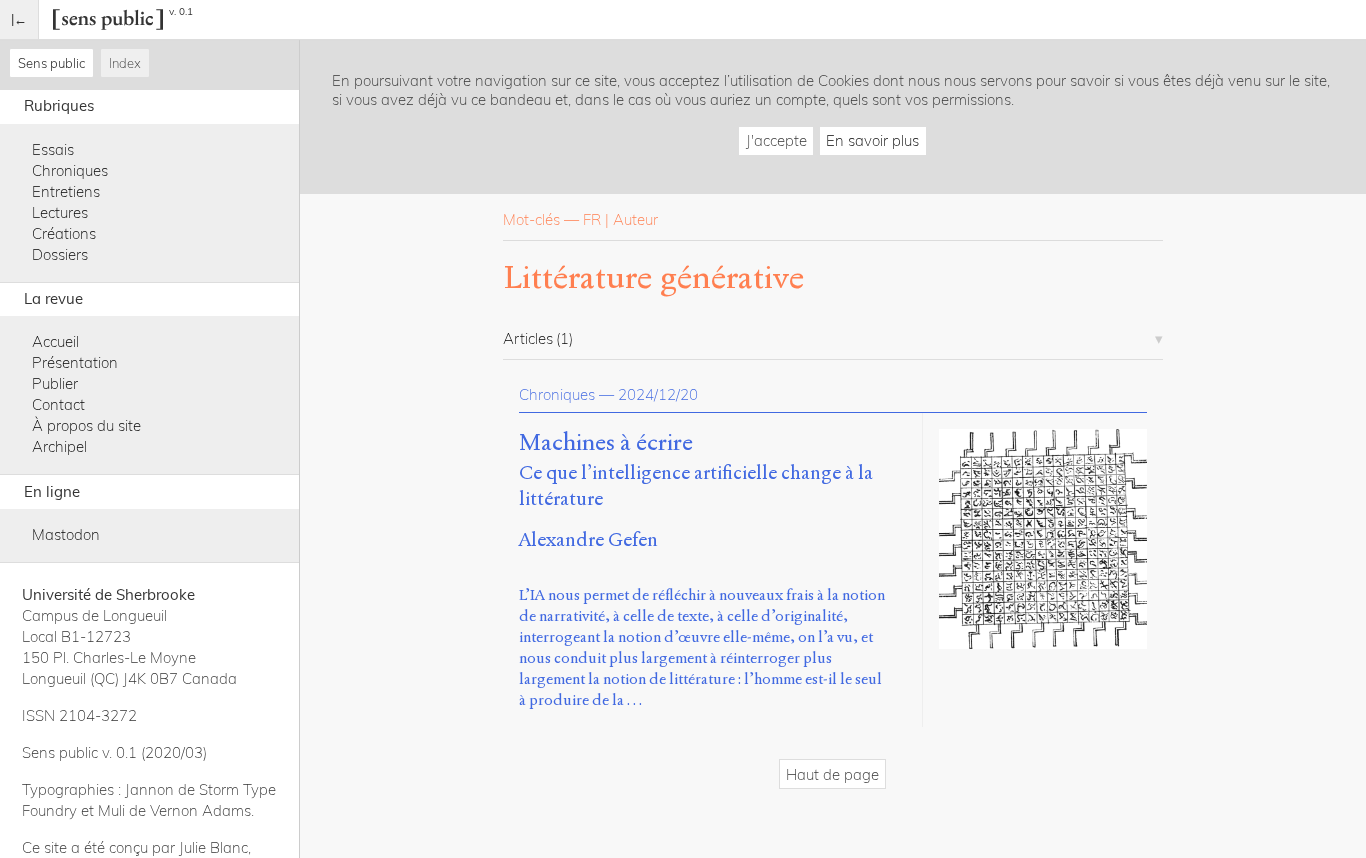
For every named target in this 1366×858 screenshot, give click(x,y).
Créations (64, 233)
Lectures (60, 212)
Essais (53, 149)
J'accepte (776, 140)
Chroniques (70, 170)
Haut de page (832, 774)
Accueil (55, 341)
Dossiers (60, 254)
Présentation (75, 362)
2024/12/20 (658, 394)
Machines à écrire (606, 443)
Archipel (59, 446)
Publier (55, 383)
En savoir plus (872, 140)
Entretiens (66, 191)
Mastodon (66, 534)
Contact (58, 404)
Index (125, 63)
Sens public (51, 63)
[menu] (19, 19)
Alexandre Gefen (588, 539)
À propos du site (86, 425)
